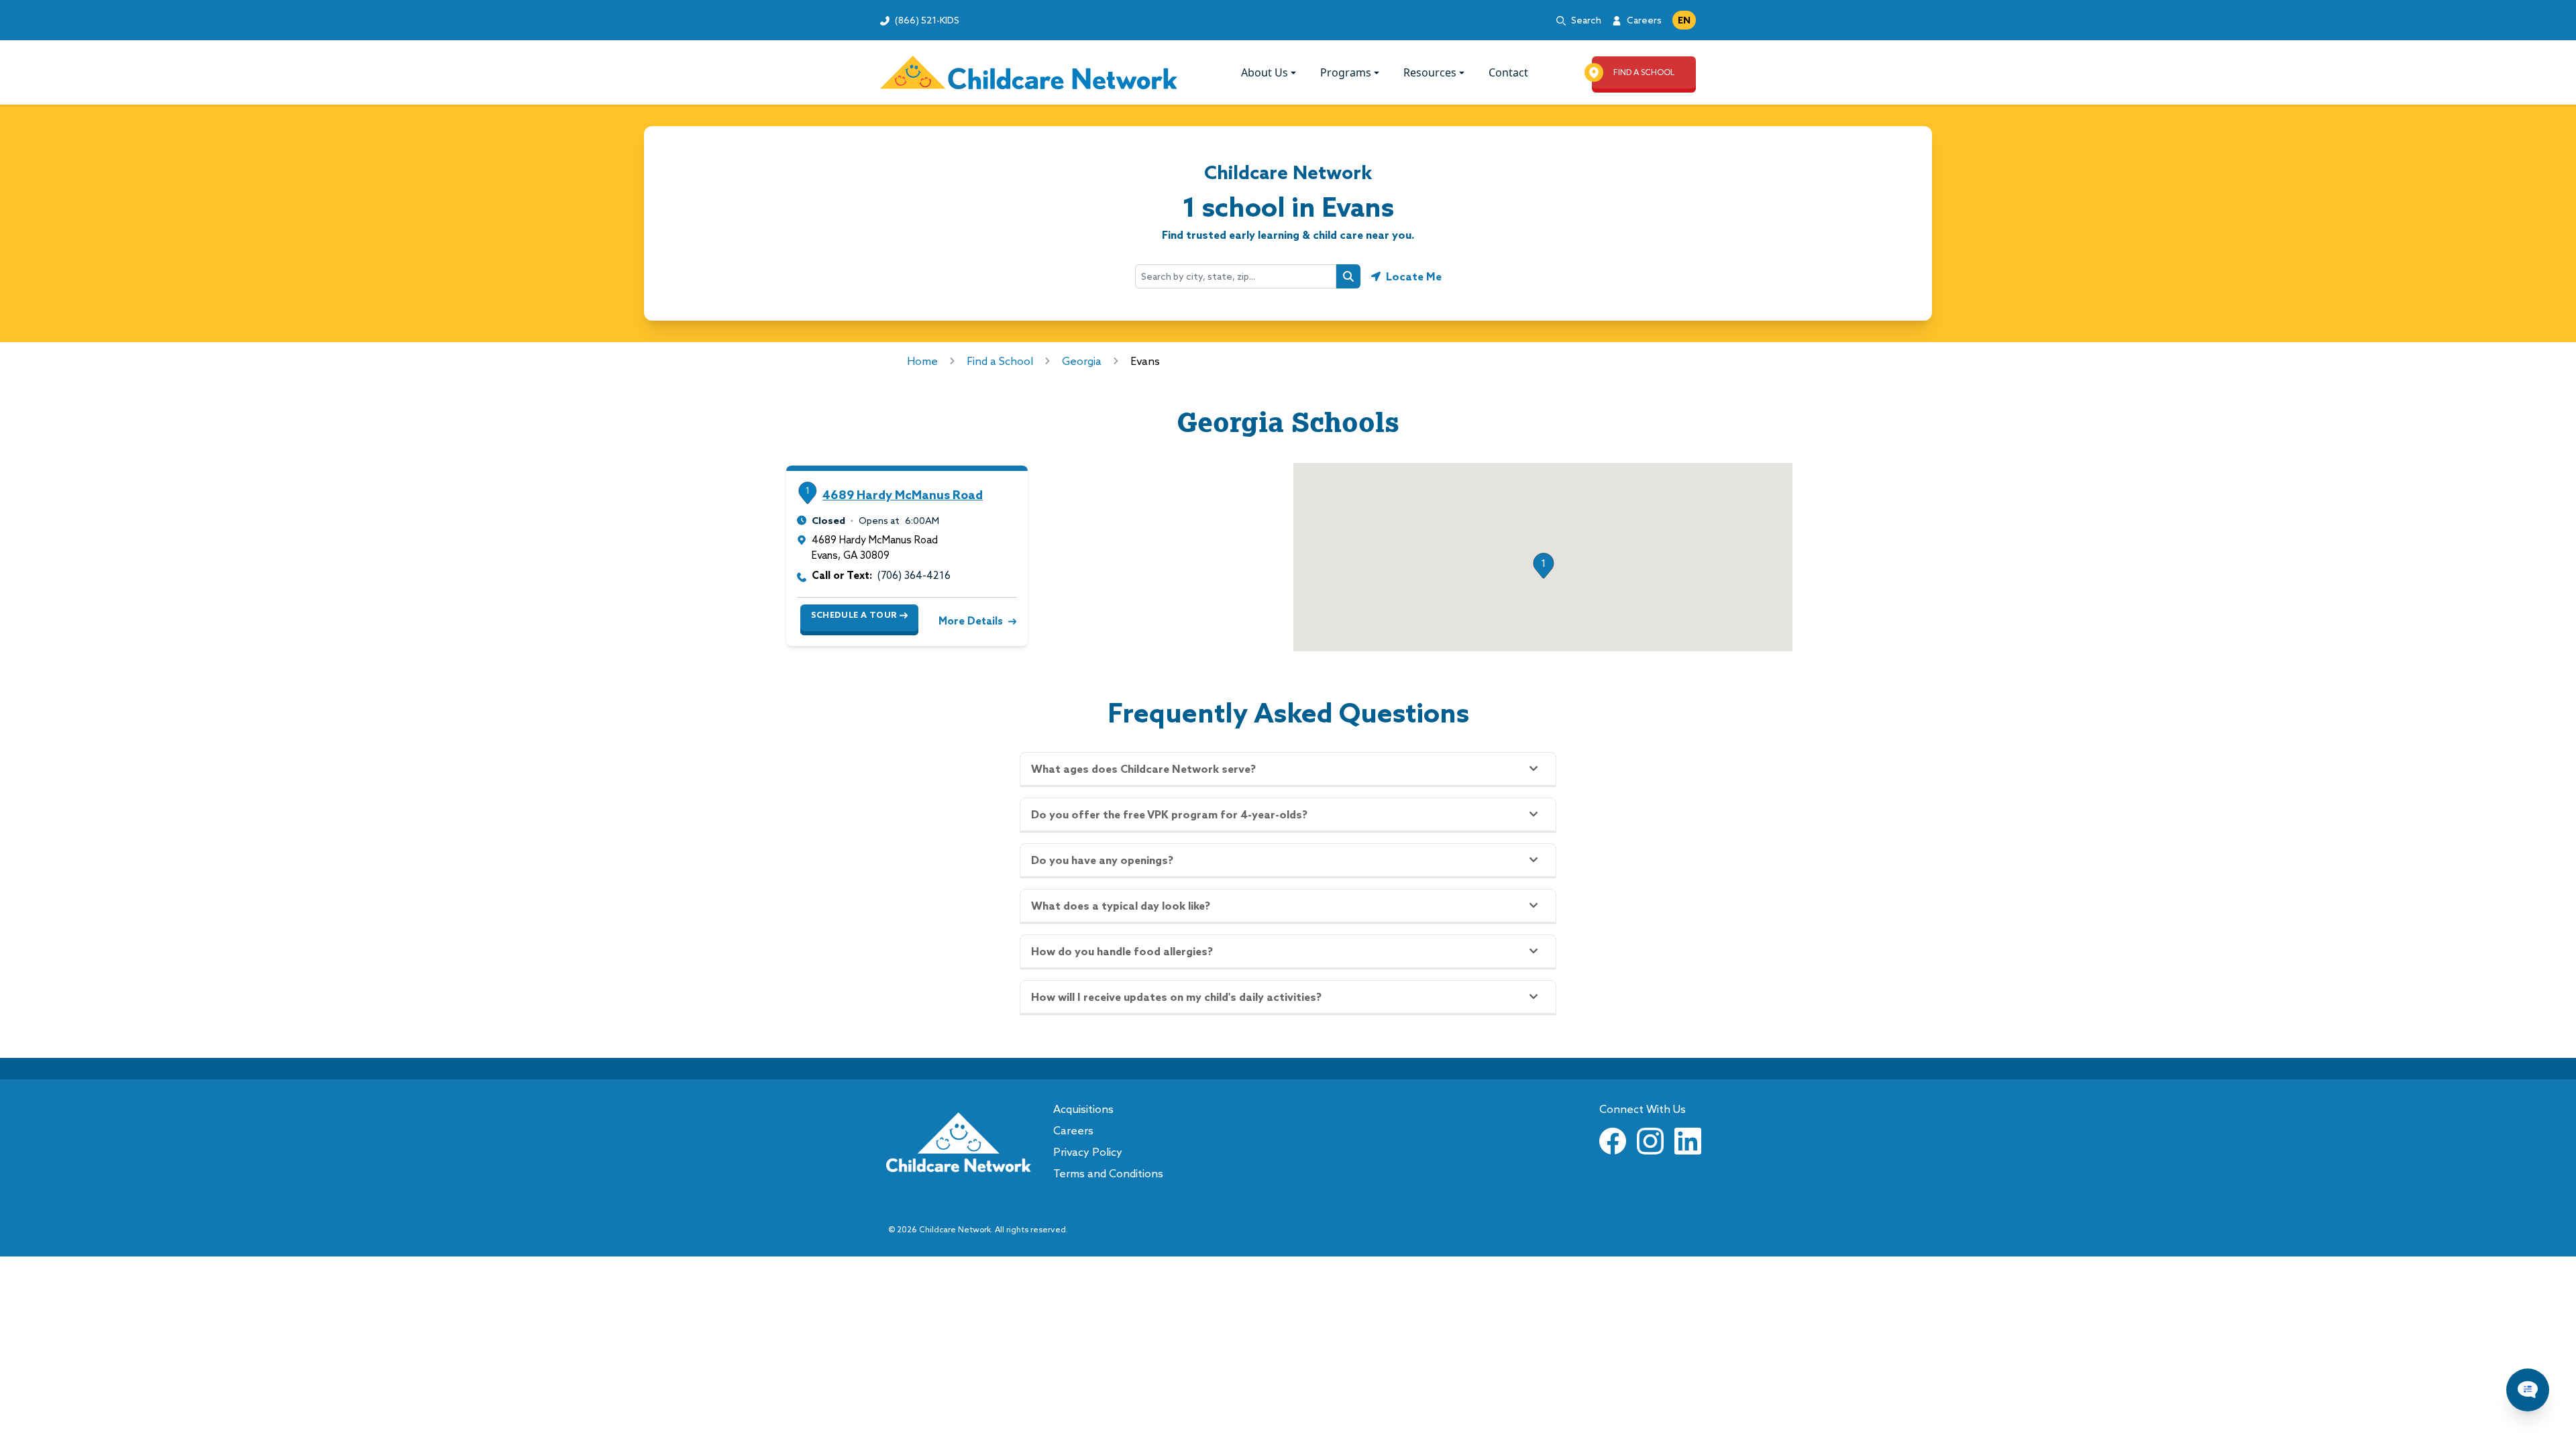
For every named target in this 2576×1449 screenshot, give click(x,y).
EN (1684, 20)
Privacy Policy (1088, 1152)
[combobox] (1236, 276)
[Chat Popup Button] (2528, 1390)
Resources (1430, 72)
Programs (1346, 72)
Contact (1508, 72)
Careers (1644, 20)
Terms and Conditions (1108, 1173)
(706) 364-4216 (914, 575)
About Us (1265, 72)
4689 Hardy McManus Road (903, 495)
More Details (971, 621)
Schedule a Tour (854, 615)
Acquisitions (1083, 1109)
